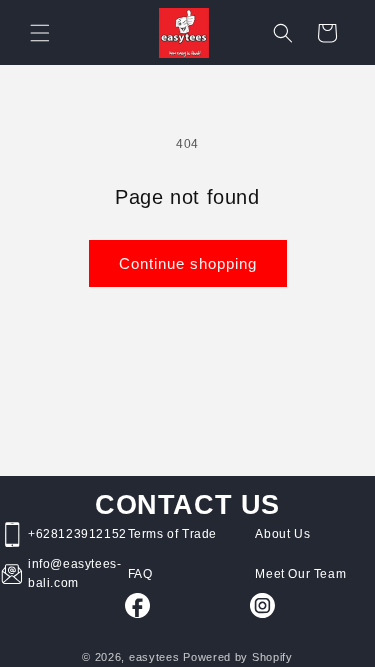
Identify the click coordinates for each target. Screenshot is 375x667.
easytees (154, 657)
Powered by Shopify (238, 657)
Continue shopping (188, 263)
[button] (40, 33)
